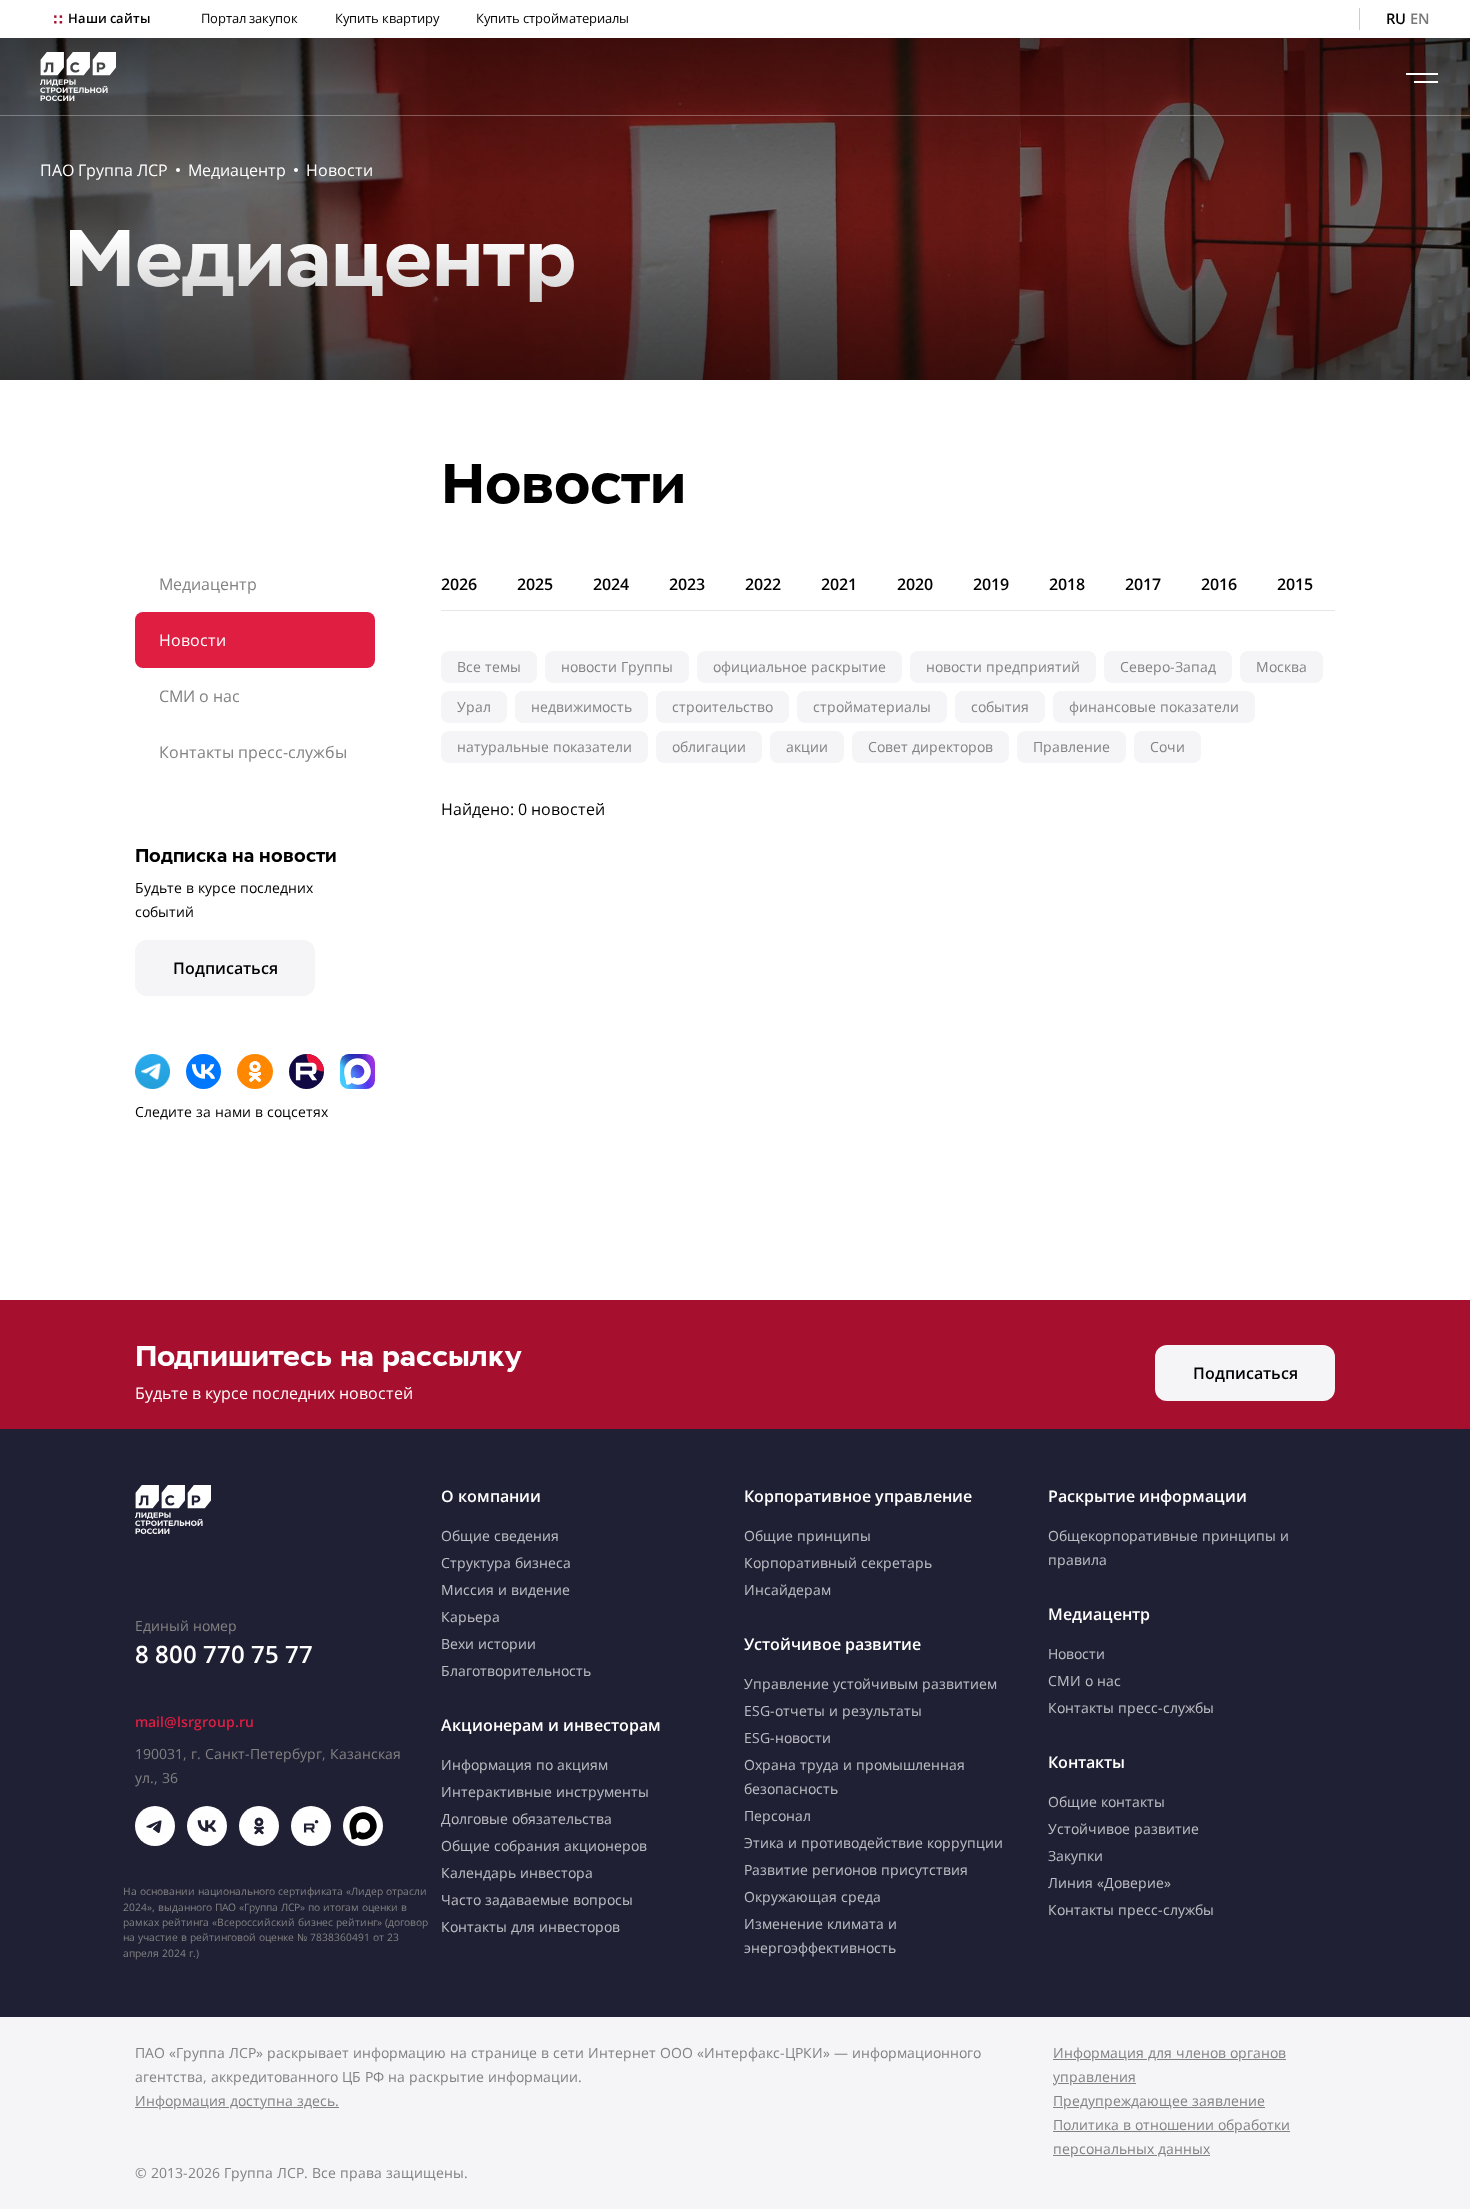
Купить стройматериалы (552, 18)
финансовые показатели (1154, 706)
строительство (722, 706)
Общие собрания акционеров (544, 1845)
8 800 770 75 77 (224, 1653)
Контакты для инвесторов (530, 1926)
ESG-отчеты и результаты (833, 1710)
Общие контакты (1106, 1801)
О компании (491, 1496)
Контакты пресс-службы (253, 752)
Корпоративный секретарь (838, 1562)
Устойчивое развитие (832, 1644)
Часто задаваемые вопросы (537, 1899)
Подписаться (225, 968)
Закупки (1075, 1855)
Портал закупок (249, 18)
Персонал (777, 1815)
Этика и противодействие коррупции (873, 1842)
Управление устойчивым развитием (870, 1683)
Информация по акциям (524, 1764)
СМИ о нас (199, 696)
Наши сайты (109, 18)
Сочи (1167, 746)
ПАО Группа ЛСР (104, 170)
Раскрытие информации (1147, 1496)
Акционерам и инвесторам (551, 1725)
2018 (1067, 584)
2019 (991, 584)
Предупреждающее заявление (1159, 2100)
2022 (763, 584)
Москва (1281, 666)
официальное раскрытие (799, 666)
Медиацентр (237, 170)
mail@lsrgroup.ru (194, 1721)
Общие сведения (500, 1535)
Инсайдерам (787, 1589)
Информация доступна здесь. (237, 2100)
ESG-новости (787, 1737)
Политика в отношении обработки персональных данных (1171, 2136)
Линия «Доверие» (1109, 1882)
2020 (915, 584)
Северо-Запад (1168, 666)
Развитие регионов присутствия (856, 1869)
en (1420, 18)
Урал (474, 706)
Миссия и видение (505, 1589)
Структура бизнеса (506, 1562)
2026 (459, 584)
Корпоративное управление (858, 1496)
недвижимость (581, 706)
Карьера (470, 1616)
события (1000, 706)
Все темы (489, 666)
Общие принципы (807, 1535)
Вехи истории (488, 1643)
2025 (535, 584)
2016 (1219, 584)
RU (1396, 18)
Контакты (1086, 1762)
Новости (339, 170)
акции (807, 746)
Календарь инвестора (517, 1872)
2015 (1295, 584)
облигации (709, 746)
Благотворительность (516, 1670)
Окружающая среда (812, 1896)
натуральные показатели (544, 746)
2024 (611, 584)
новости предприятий (1003, 666)
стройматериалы (872, 706)
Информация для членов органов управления (1169, 2064)
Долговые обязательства (526, 1818)
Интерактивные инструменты (545, 1791)
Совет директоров (930, 746)
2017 (1143, 584)
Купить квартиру (387, 18)
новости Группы (617, 666)
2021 (839, 584)
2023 (687, 584)
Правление (1071, 746)
